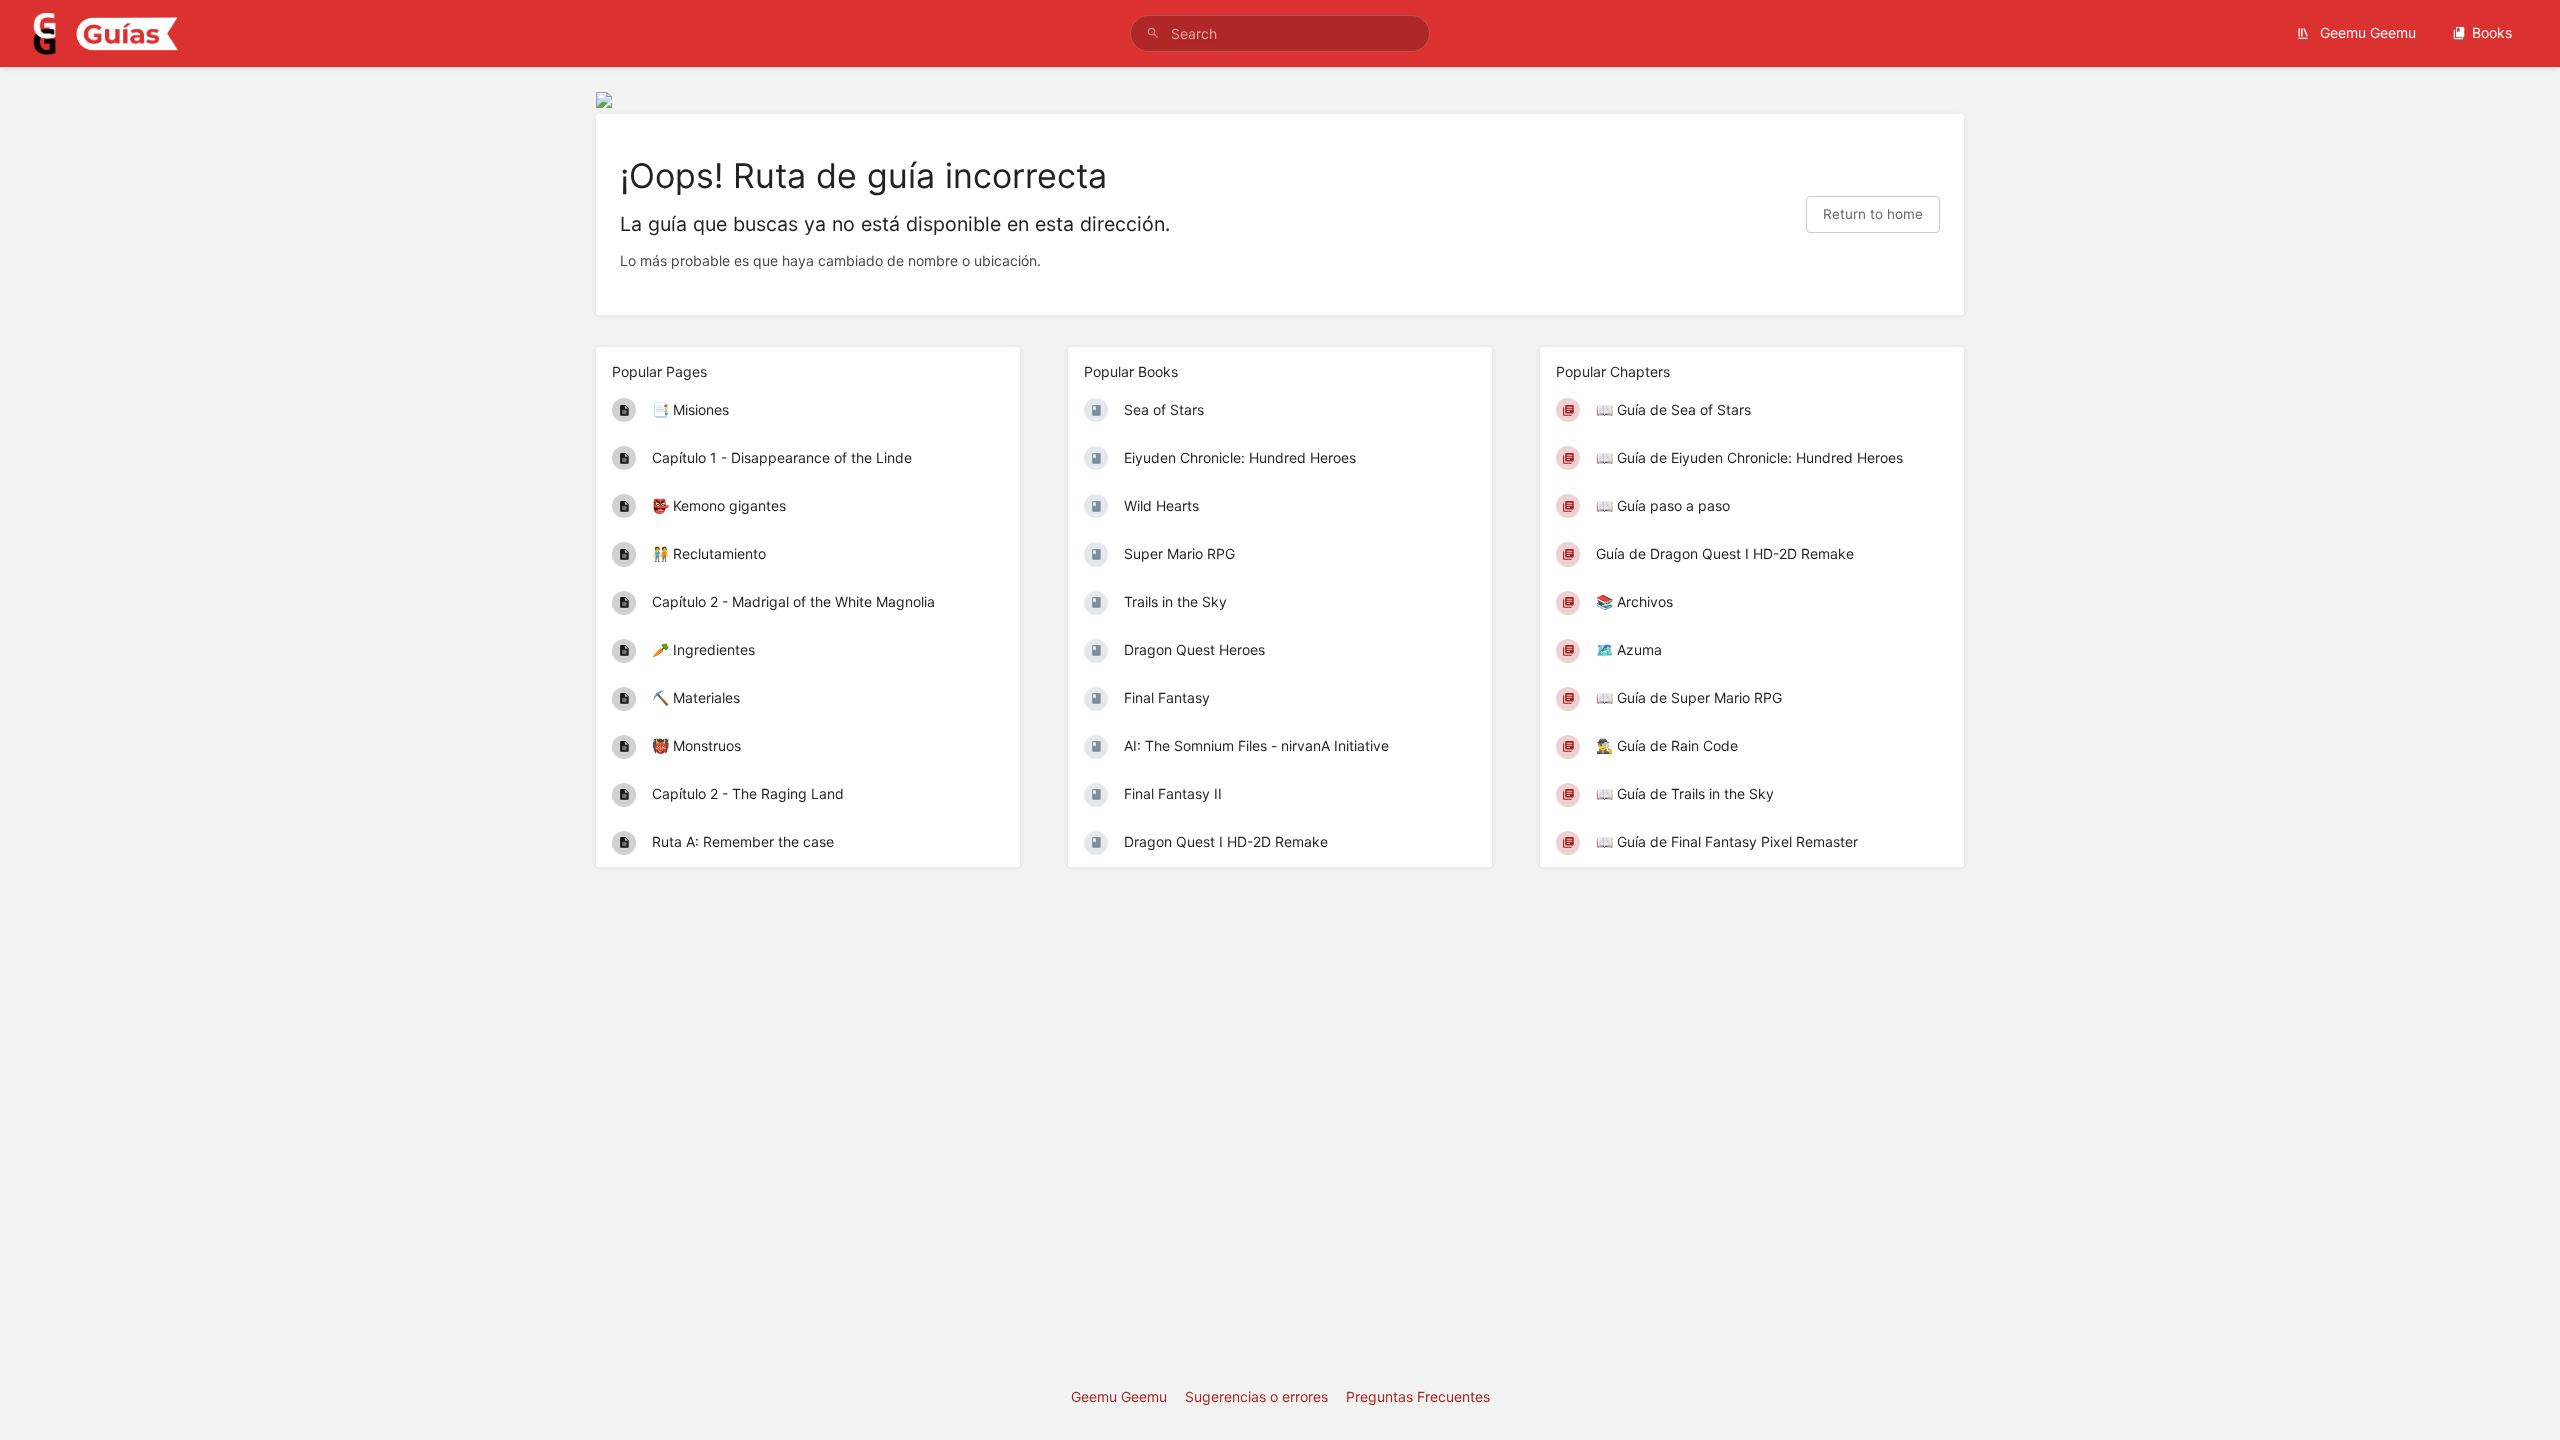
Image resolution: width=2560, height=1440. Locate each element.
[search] (1280, 33)
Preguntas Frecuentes (1418, 1396)
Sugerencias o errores (1256, 1396)
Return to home (1873, 214)
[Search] (1153, 33)
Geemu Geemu (2366, 32)
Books (2492, 32)
